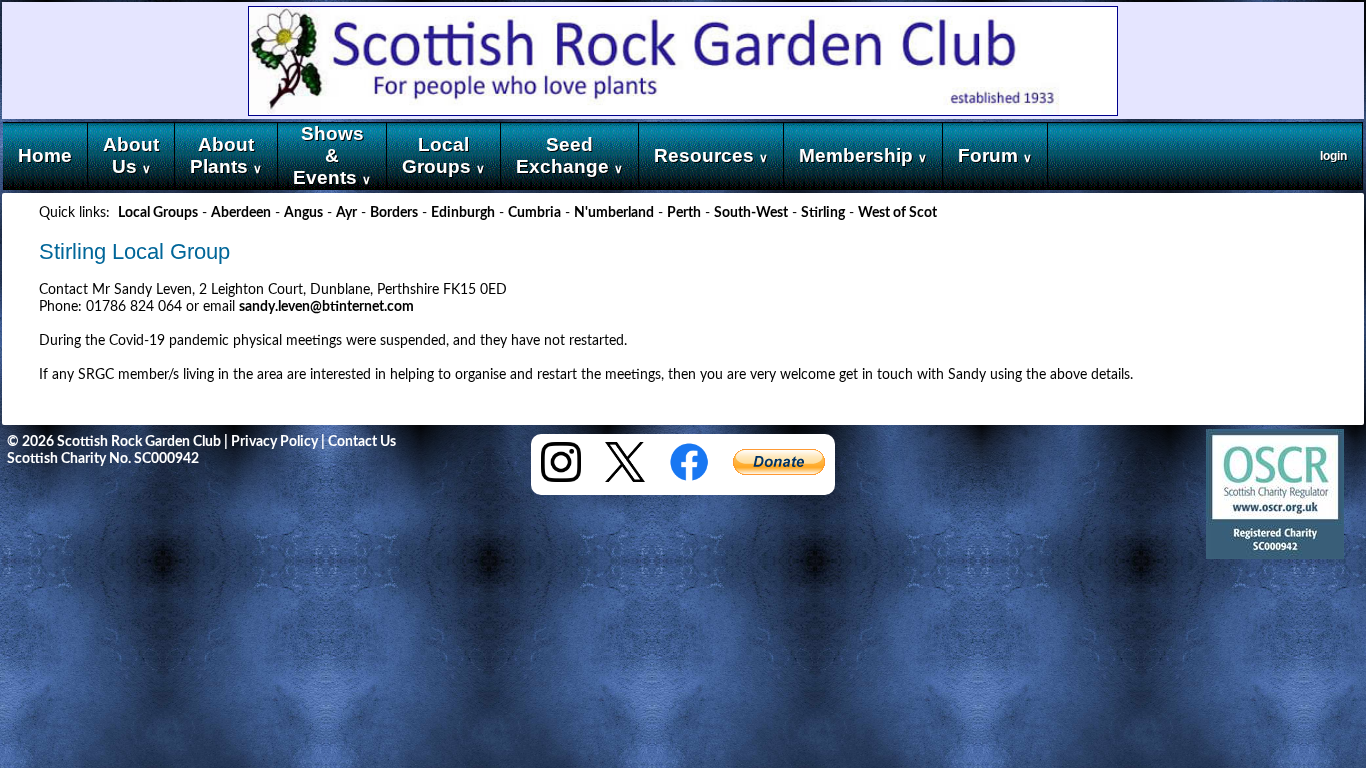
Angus (303, 213)
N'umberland (614, 213)
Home (45, 155)
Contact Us (362, 442)
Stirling (823, 213)
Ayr (346, 213)
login (1333, 156)
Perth (684, 213)
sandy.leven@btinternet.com (326, 307)
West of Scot (897, 213)
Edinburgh (463, 213)
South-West (751, 213)
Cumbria (534, 213)
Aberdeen (241, 213)
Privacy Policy (274, 442)
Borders (394, 213)
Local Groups (158, 213)
